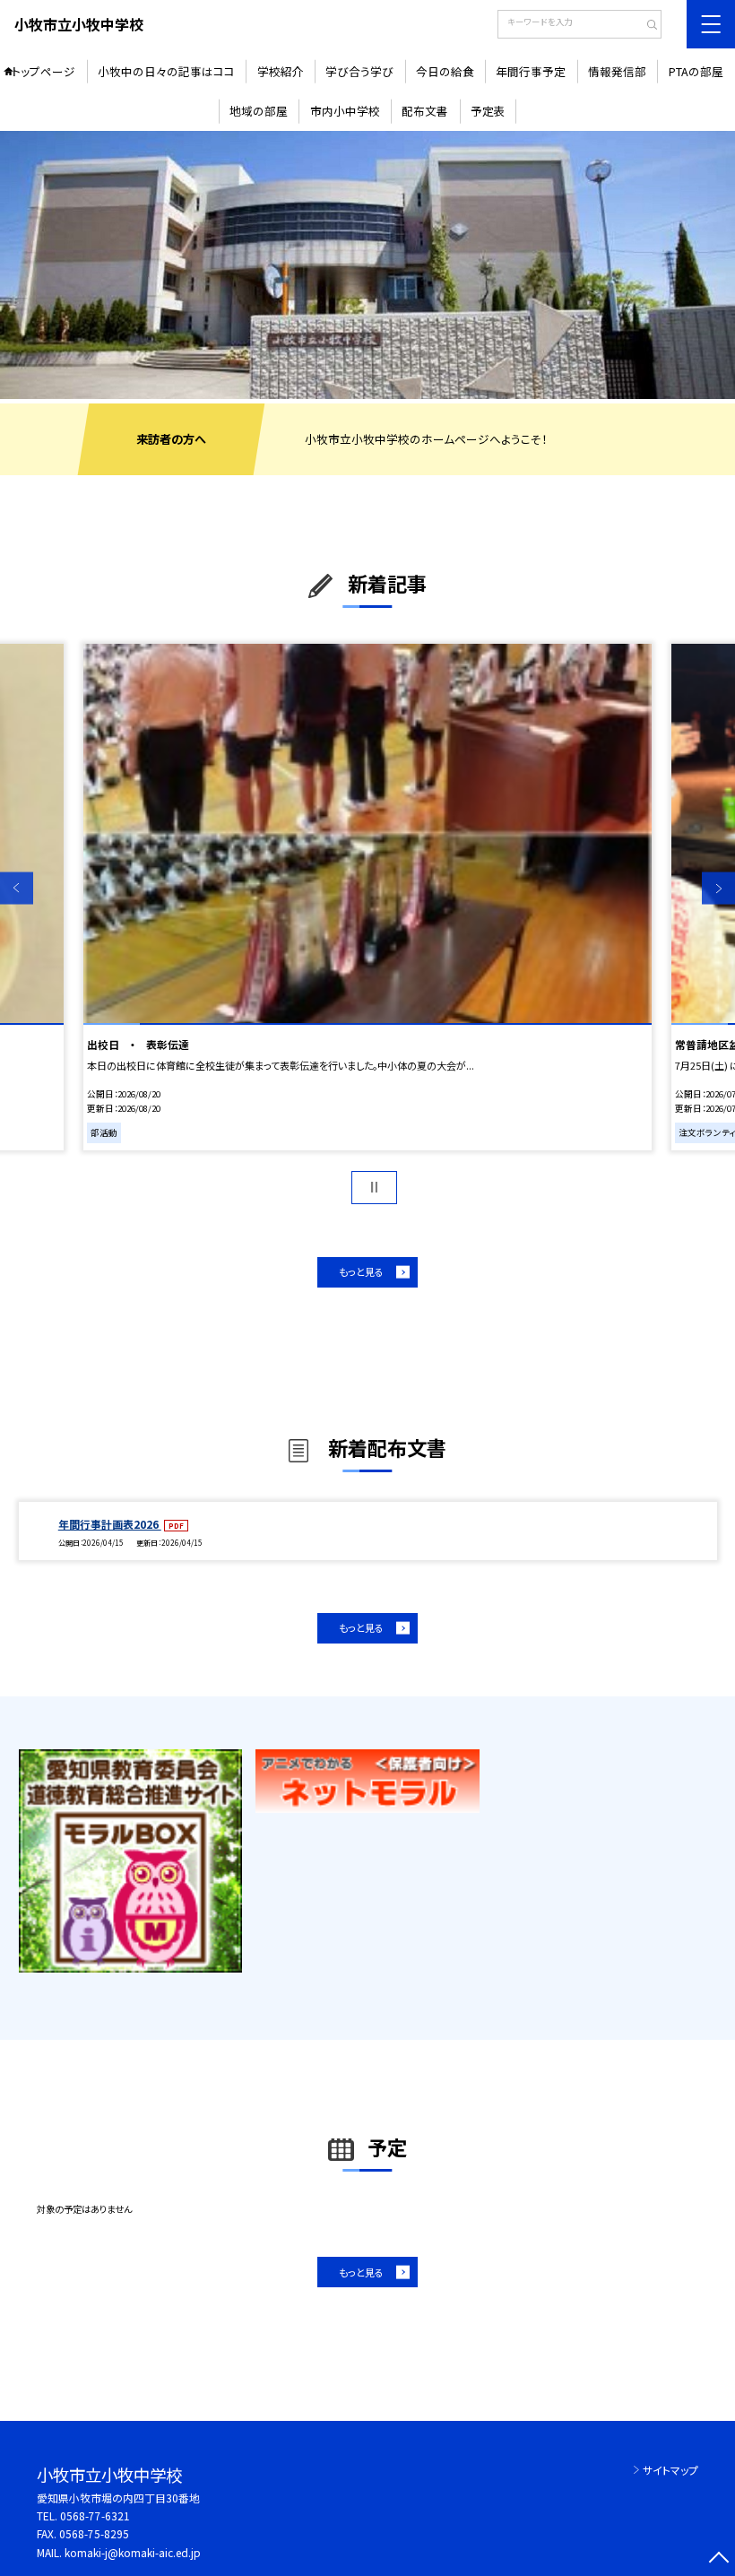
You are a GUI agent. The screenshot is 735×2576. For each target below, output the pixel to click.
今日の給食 (445, 71)
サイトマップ (670, 2470)
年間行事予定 (531, 71)
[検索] (646, 26)
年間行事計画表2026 (110, 1524)
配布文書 (425, 111)
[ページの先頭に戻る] (718, 2559)
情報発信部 (617, 71)
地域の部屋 (259, 111)
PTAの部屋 (696, 71)
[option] (367, 265)
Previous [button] (17, 888)
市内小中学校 (345, 111)
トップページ (43, 71)
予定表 (488, 111)
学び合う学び (359, 71)
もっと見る (361, 1271)
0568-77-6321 (95, 2515)
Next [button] (718, 888)
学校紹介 (281, 71)
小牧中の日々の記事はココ (166, 71)
